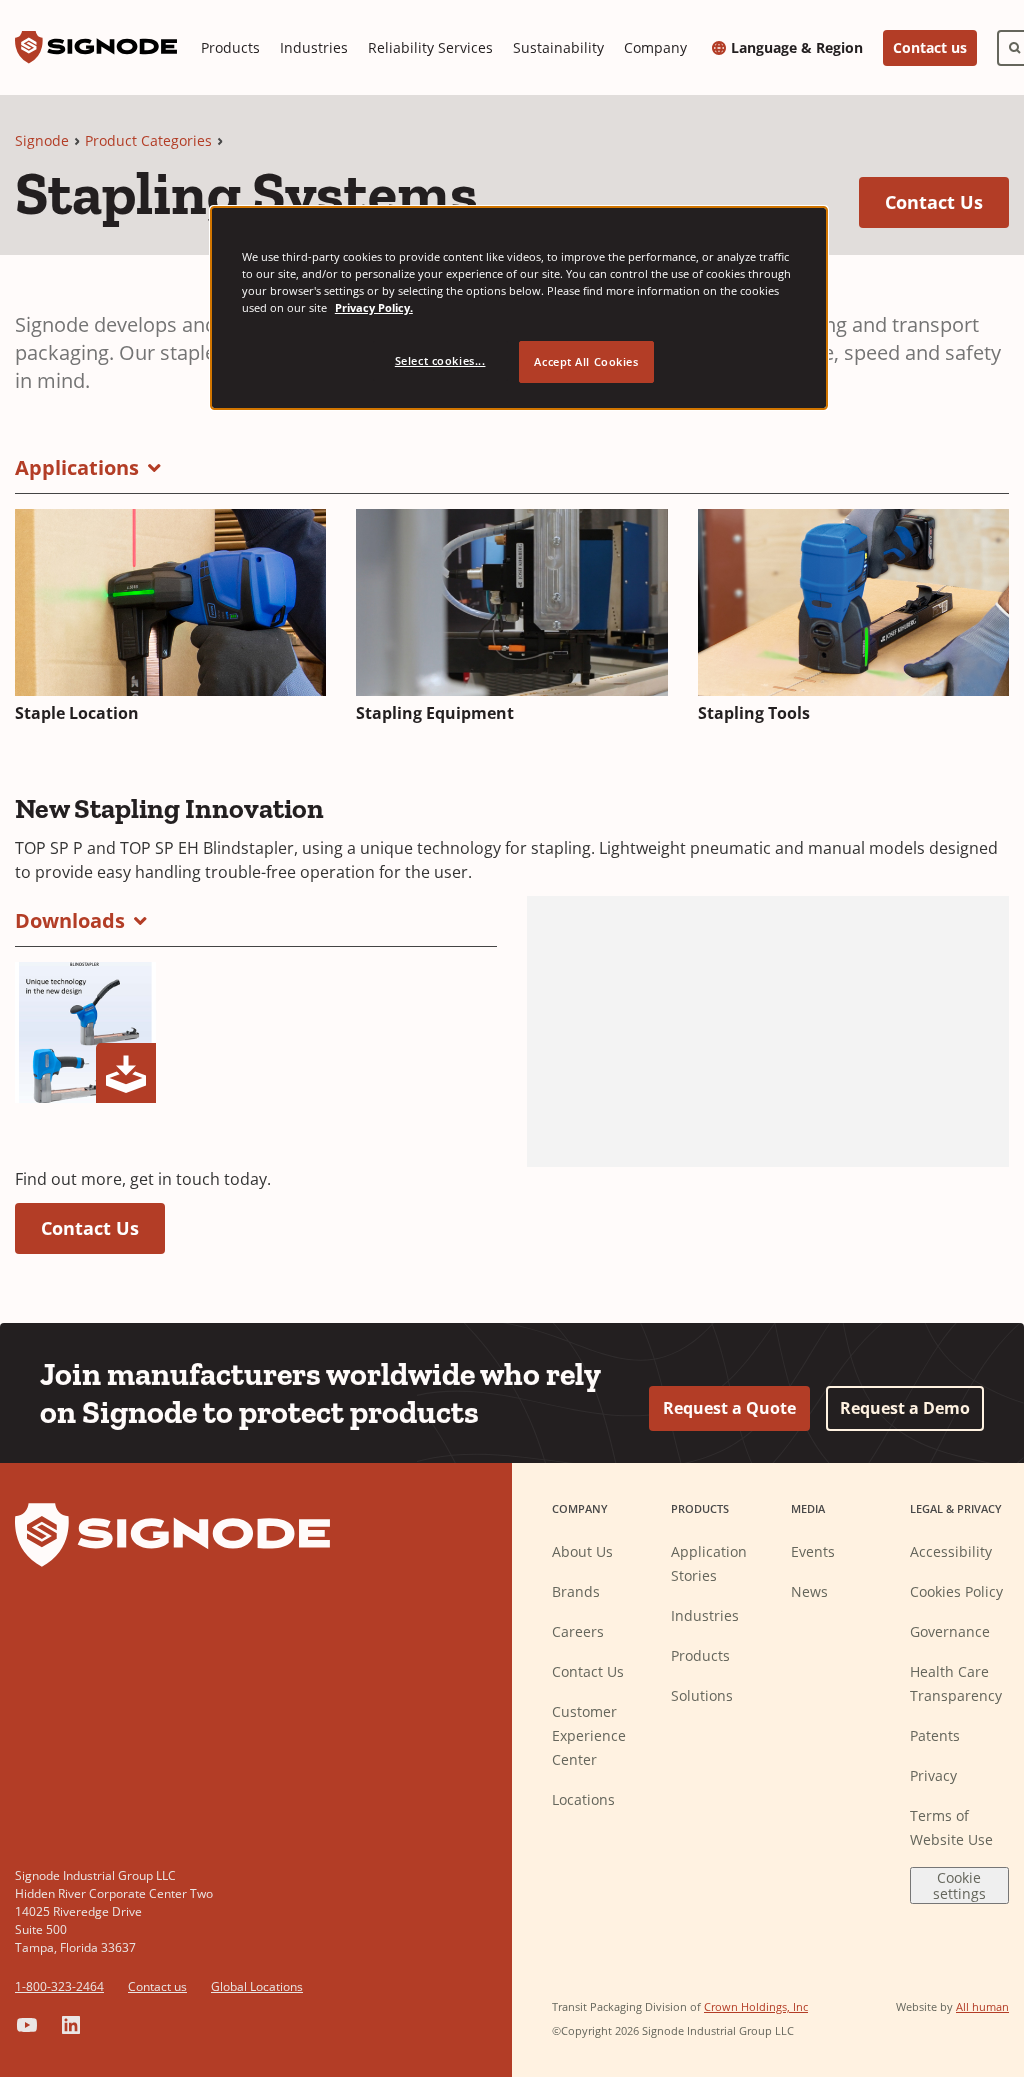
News (809, 1591)
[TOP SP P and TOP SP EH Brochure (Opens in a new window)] (85, 1032)
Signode (42, 140)
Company (655, 47)
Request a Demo (905, 1408)
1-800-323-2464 (59, 1986)
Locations (583, 1799)
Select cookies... (440, 360)
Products (230, 47)
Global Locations (257, 1986)
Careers (578, 1631)
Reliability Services (430, 47)
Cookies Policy (956, 1591)
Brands (576, 1591)
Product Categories (148, 140)
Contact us (930, 47)
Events (813, 1551)
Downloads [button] (70, 920)
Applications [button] (77, 467)
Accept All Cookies (586, 361)
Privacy (933, 1775)
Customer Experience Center (589, 1735)
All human (982, 2006)
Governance (950, 1631)
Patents (935, 1735)
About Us (582, 1551)
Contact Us (947, 201)
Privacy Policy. (374, 307)
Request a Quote (729, 1408)
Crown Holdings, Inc (756, 2006)
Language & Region (797, 48)
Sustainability (558, 47)
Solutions (702, 1695)
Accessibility (951, 1551)
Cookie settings (959, 1885)
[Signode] (96, 47)
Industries (314, 47)
